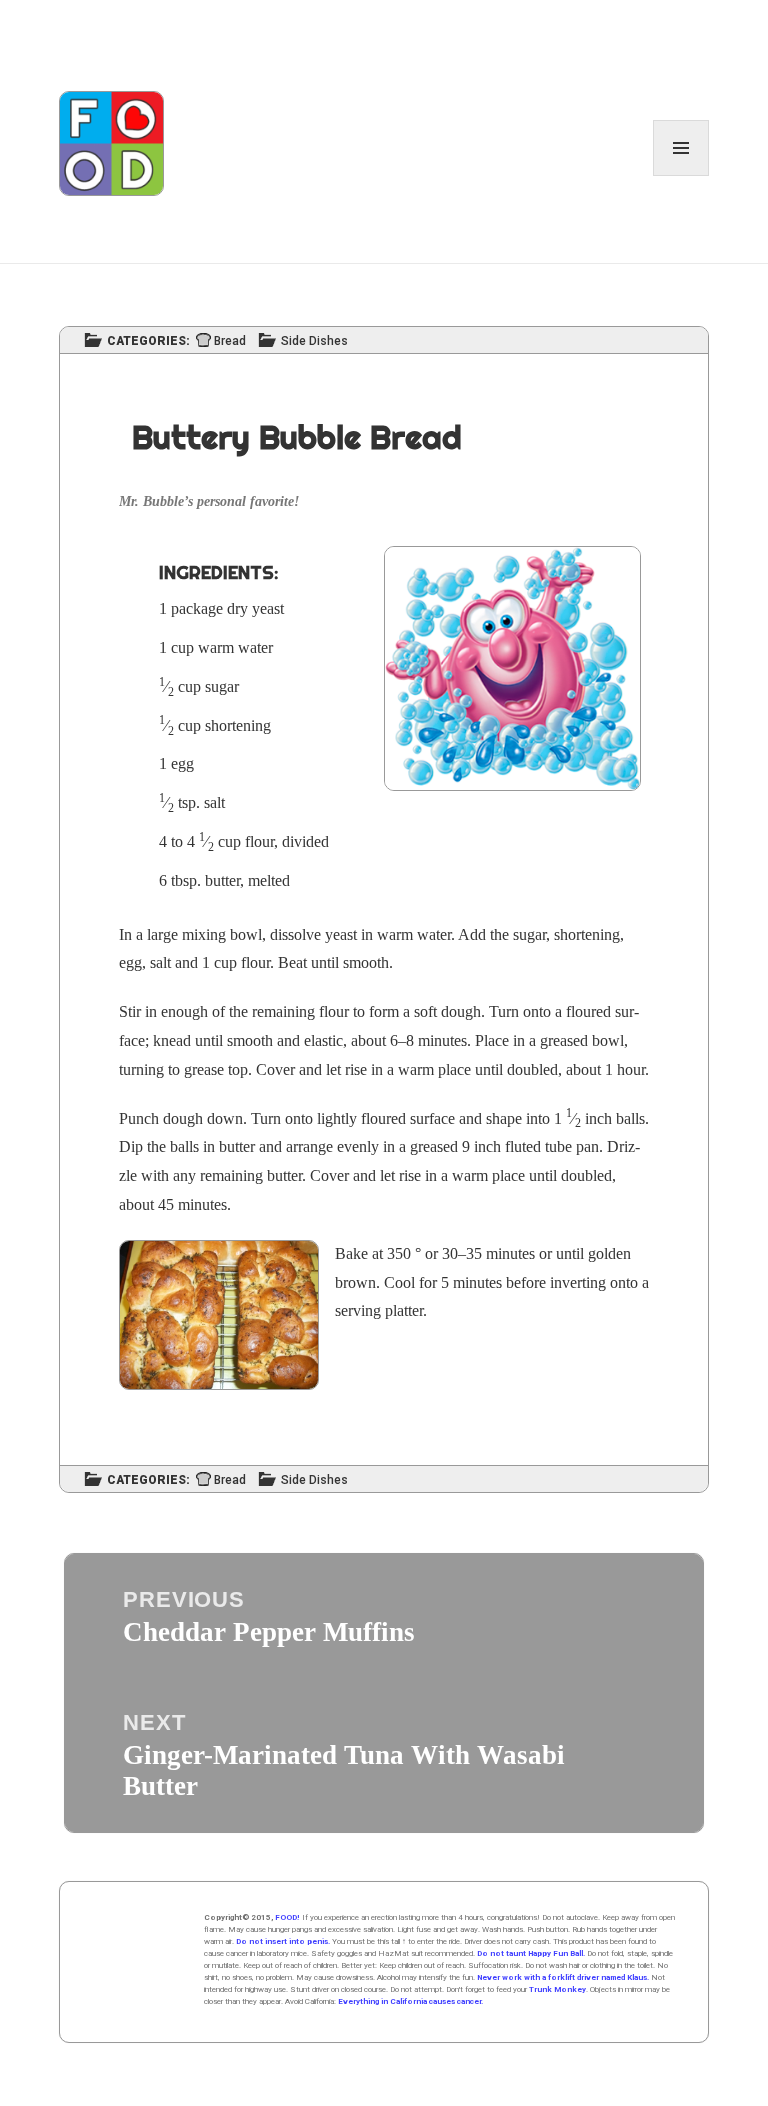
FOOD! (287, 1917)
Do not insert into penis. (283, 1941)
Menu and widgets (681, 175)
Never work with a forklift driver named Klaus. (563, 1977)
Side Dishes (314, 341)
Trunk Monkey (557, 1989)
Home (142, 1962)
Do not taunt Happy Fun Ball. (531, 1953)
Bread (230, 341)
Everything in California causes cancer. (410, 2001)
